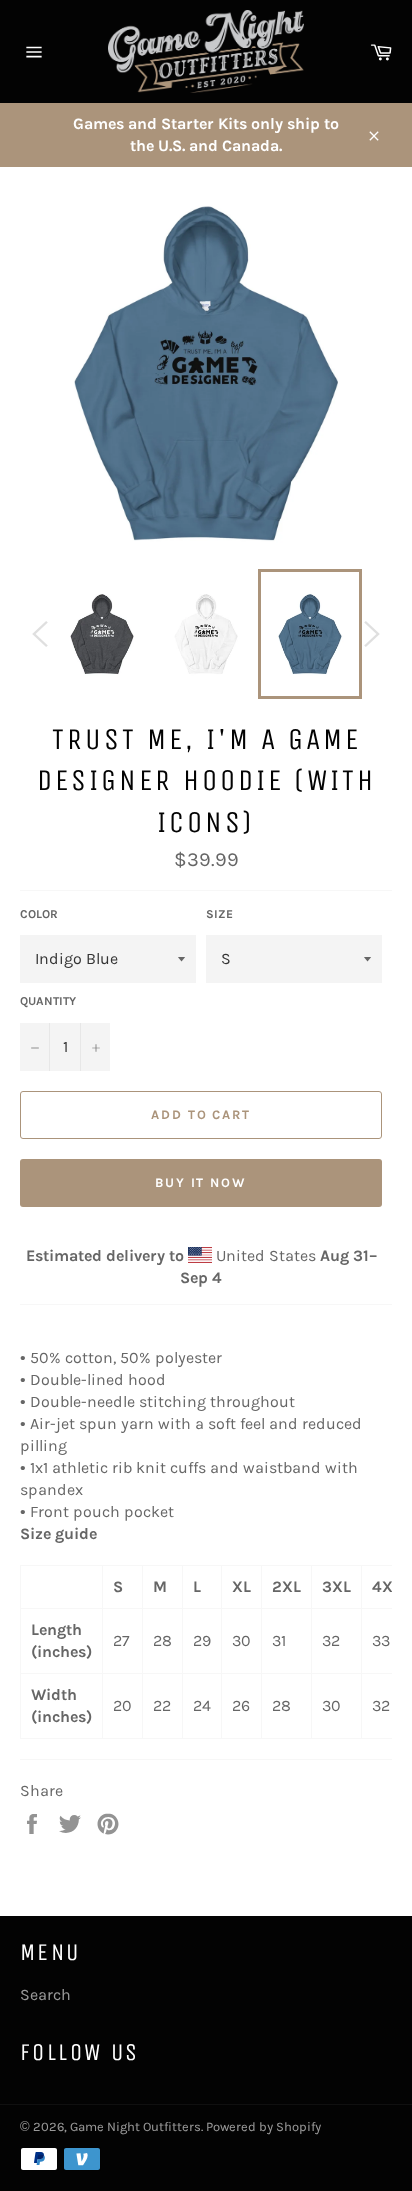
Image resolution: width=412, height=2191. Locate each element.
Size (219, 914)
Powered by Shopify (263, 2126)
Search (45, 1994)
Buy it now (201, 1182)
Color (39, 914)
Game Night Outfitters (135, 2126)
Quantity (48, 1001)
